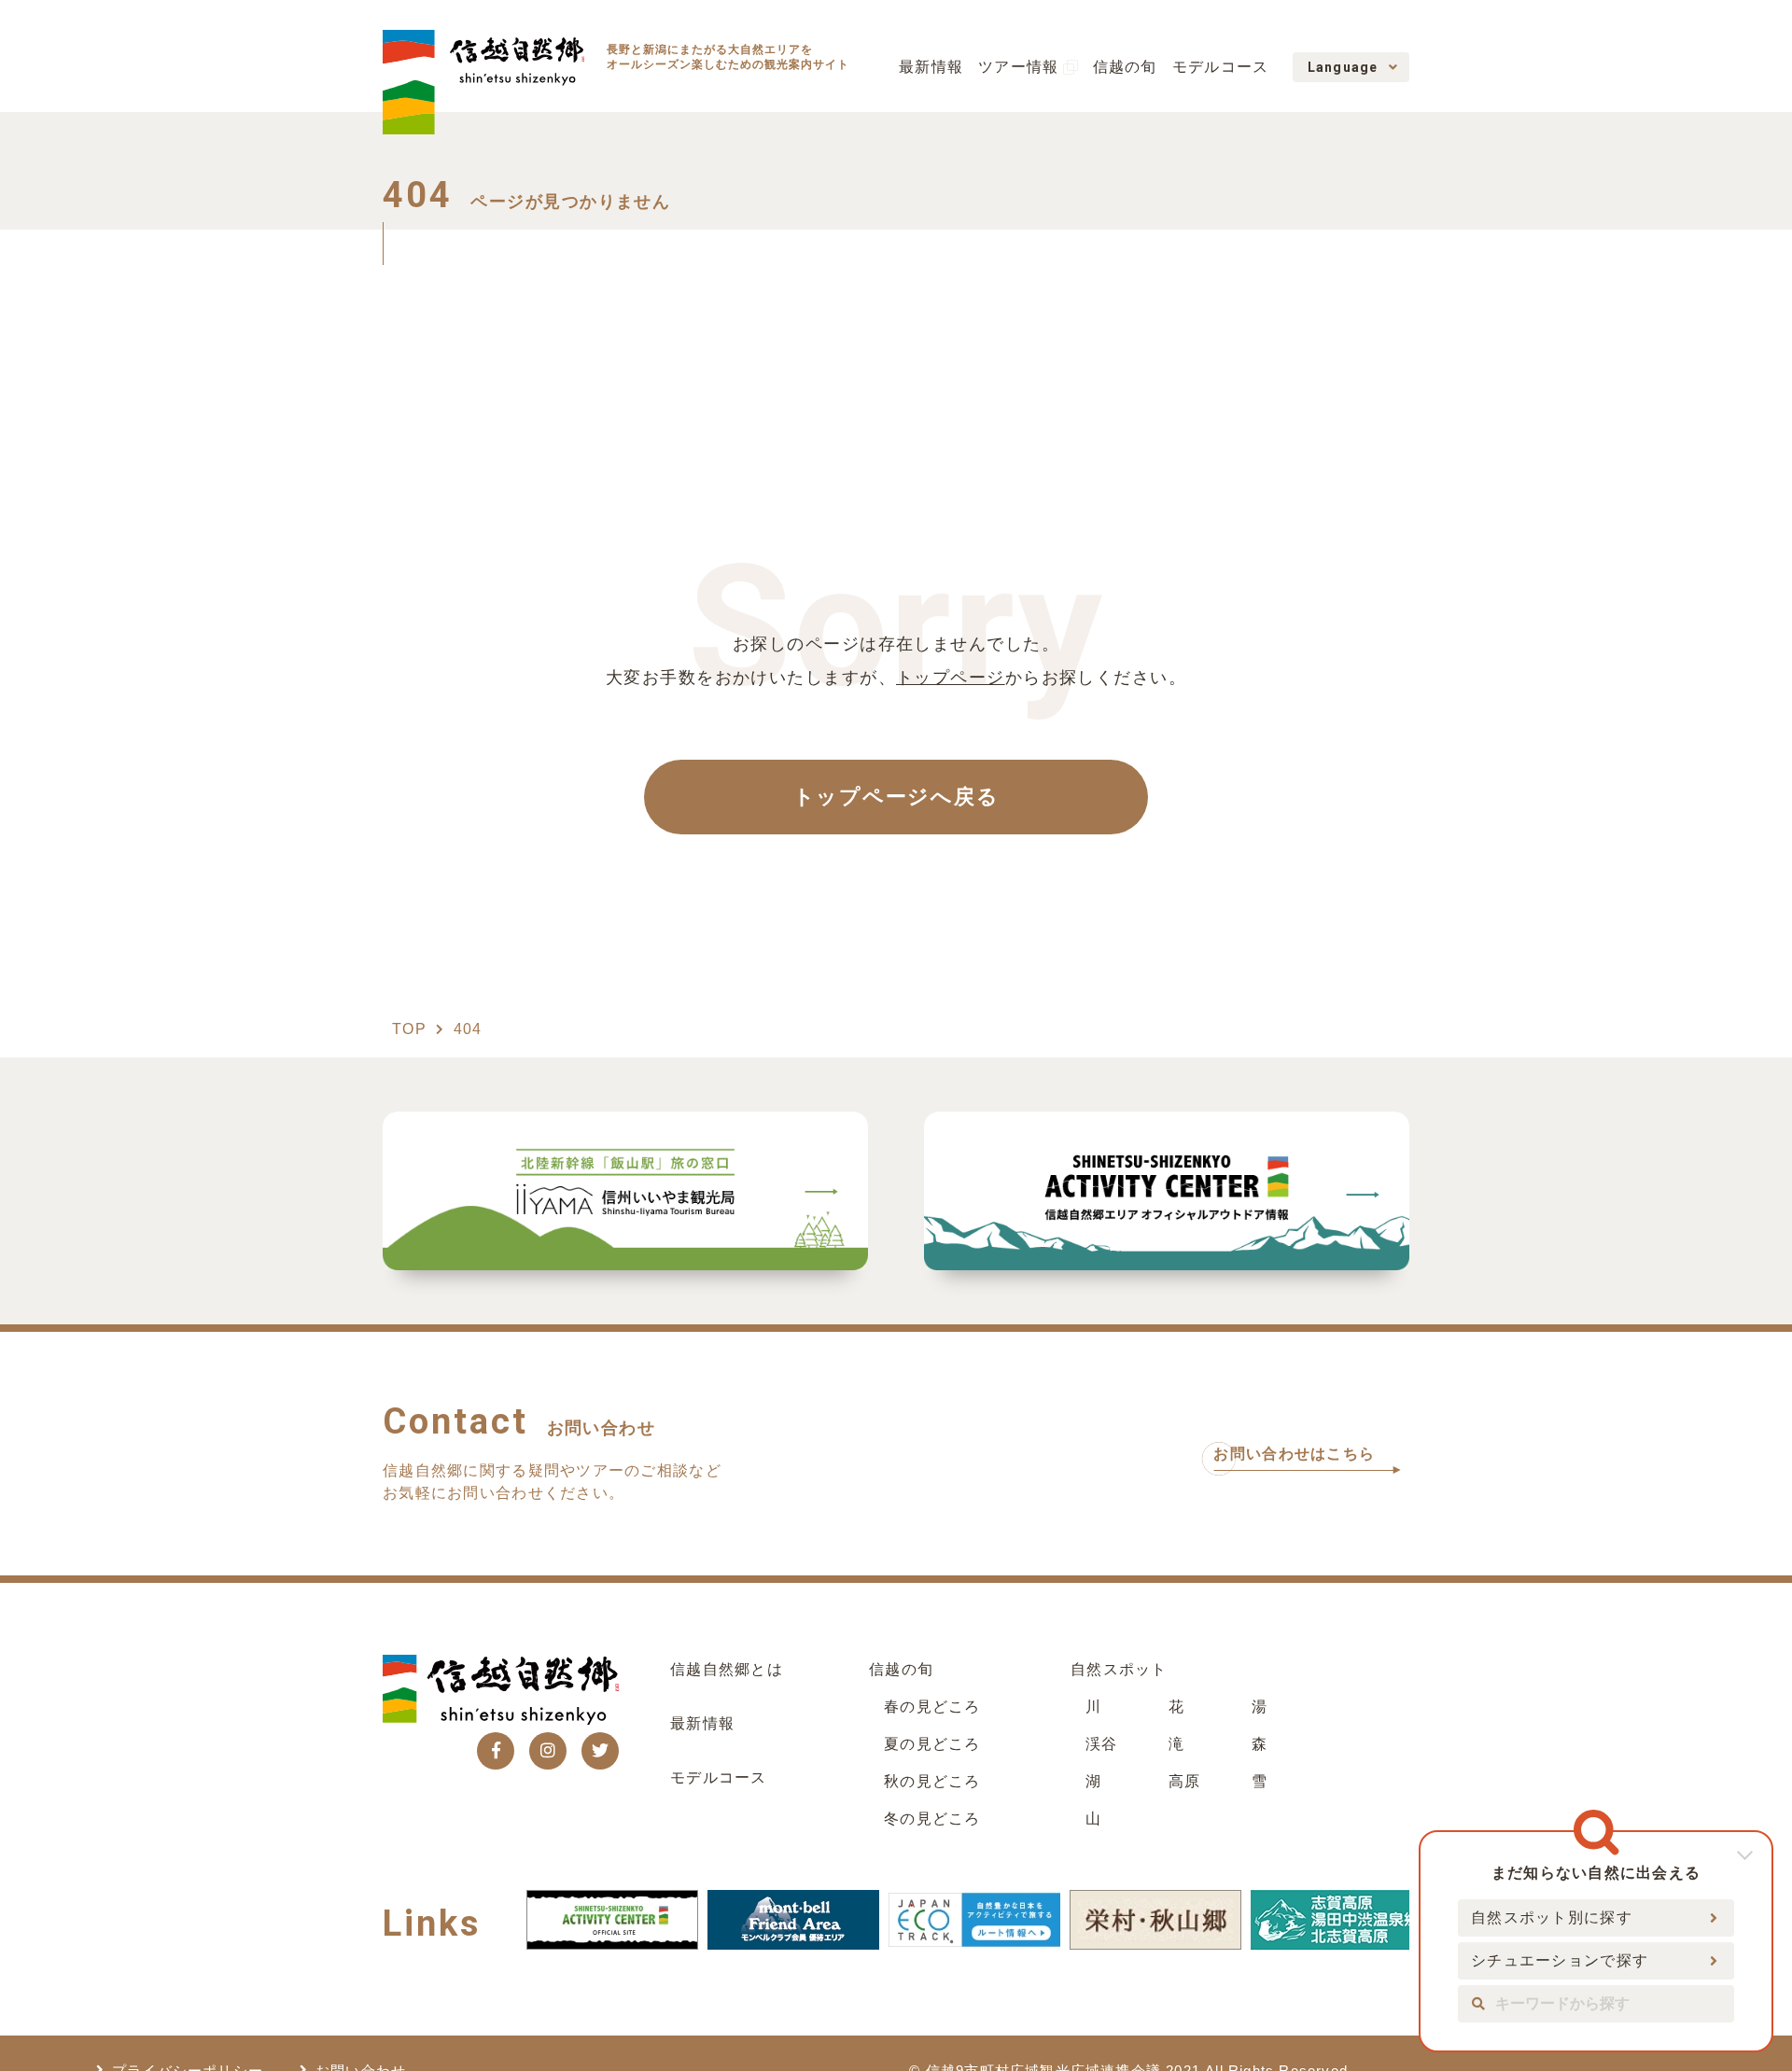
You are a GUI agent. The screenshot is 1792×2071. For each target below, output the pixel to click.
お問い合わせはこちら (1294, 1454)
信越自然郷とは (727, 1669)
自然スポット (1119, 1669)
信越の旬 (1125, 67)
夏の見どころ (932, 1744)
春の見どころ (932, 1707)
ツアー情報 (1018, 67)
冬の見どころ (932, 1819)
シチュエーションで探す (1560, 1960)
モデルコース (1221, 67)
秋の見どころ (932, 1781)
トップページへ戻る (896, 797)
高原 (1185, 1781)
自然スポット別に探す (1552, 1917)
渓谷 (1102, 1744)
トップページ (951, 678)
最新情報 (931, 67)
